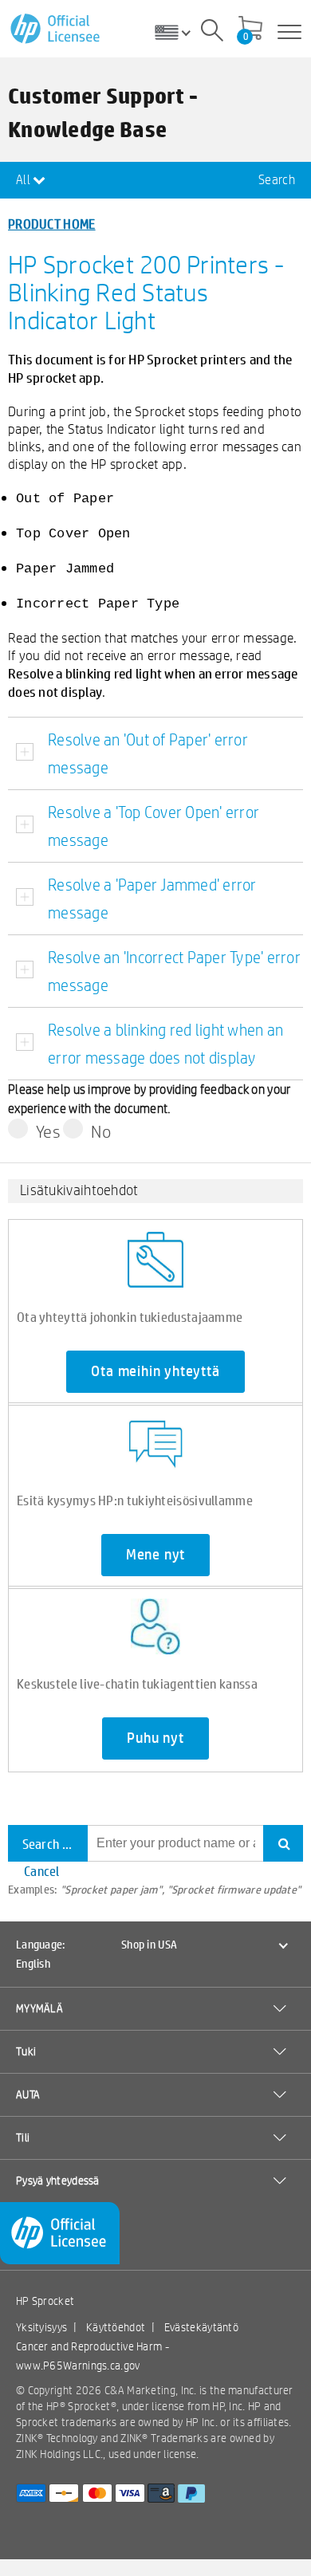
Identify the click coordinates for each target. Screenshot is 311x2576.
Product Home (52, 224)
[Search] (212, 33)
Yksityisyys (41, 2327)
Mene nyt (155, 1555)
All (24, 180)
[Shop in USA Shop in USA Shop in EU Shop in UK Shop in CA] (179, 32)
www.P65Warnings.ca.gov (78, 2366)
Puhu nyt (155, 1738)
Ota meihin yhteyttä (155, 1371)
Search (277, 180)
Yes (48, 1131)
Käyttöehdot (116, 2327)
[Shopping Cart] (250, 29)
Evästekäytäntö (201, 2327)
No (101, 1131)
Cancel (42, 1871)
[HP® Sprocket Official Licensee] (56, 29)
